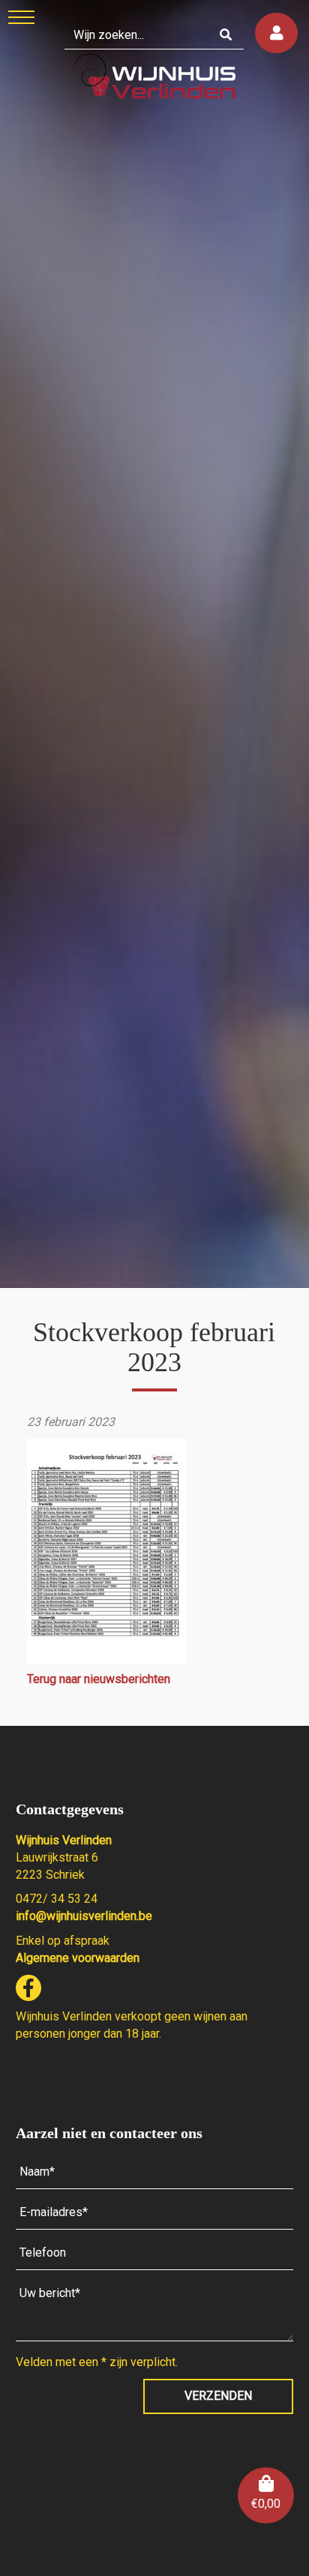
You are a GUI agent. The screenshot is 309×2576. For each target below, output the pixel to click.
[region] (154, 644)
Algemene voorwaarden (78, 1958)
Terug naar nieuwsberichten (99, 1679)
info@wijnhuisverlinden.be (84, 1916)
